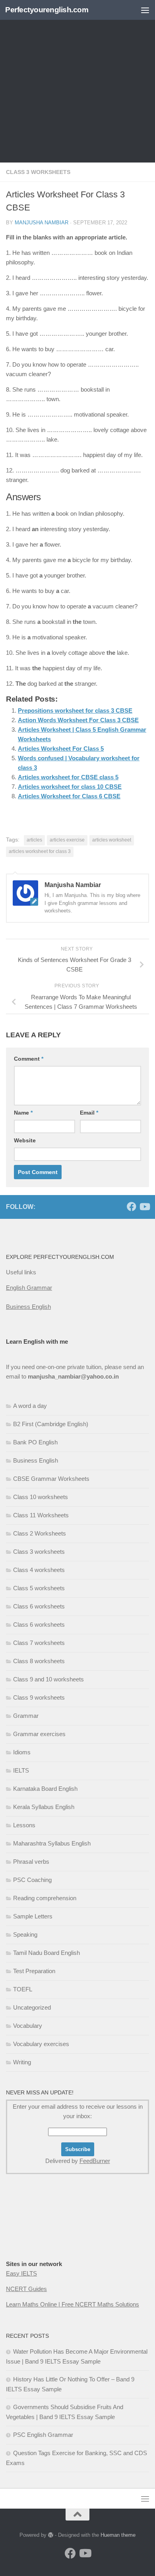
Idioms (22, 1752)
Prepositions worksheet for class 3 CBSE (75, 710)
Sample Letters (33, 1916)
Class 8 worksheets (39, 1661)
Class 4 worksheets (39, 1570)
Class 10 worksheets (41, 1497)
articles (34, 840)
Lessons (24, 1825)
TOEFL (23, 1989)
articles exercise (67, 840)
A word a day (30, 1406)
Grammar (26, 1716)
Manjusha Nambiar (42, 223)
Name (23, 1113)
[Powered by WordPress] (51, 2535)
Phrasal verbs (31, 1862)
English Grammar (29, 1288)
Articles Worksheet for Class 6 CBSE (69, 796)
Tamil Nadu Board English (46, 1953)
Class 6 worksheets (39, 1606)
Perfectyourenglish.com (47, 10)
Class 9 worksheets (39, 1697)
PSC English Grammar (43, 2435)
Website (25, 1140)
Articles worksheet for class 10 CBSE (70, 787)
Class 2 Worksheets (40, 1533)
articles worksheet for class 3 (40, 851)
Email (89, 1113)
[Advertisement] (77, 81)
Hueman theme (118, 2535)
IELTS (21, 1770)
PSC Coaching (32, 1880)
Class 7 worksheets (39, 1643)
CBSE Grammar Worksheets (51, 1479)
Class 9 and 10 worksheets (48, 1679)
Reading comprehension (45, 1898)
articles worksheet (112, 840)
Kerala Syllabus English (44, 1807)
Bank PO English (35, 1442)
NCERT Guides (26, 2289)
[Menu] (145, 10)
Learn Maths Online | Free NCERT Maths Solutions (73, 2304)
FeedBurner (95, 2161)
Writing (22, 2062)
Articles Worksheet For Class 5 (61, 749)
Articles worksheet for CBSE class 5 (68, 777)
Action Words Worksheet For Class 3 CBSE (78, 720)
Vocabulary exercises (41, 2044)
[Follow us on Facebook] (132, 1207)
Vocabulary (28, 2026)
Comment (29, 1059)
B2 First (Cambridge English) (51, 1424)
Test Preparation (34, 1971)
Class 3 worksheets (38, 172)
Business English (28, 1307)
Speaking (25, 1934)
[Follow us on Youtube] (144, 1207)
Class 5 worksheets (39, 1588)
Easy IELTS (21, 2273)
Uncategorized (32, 2007)
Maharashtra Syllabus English (52, 1843)
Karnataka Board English (45, 1789)
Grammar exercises (39, 1734)
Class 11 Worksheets (41, 1515)
